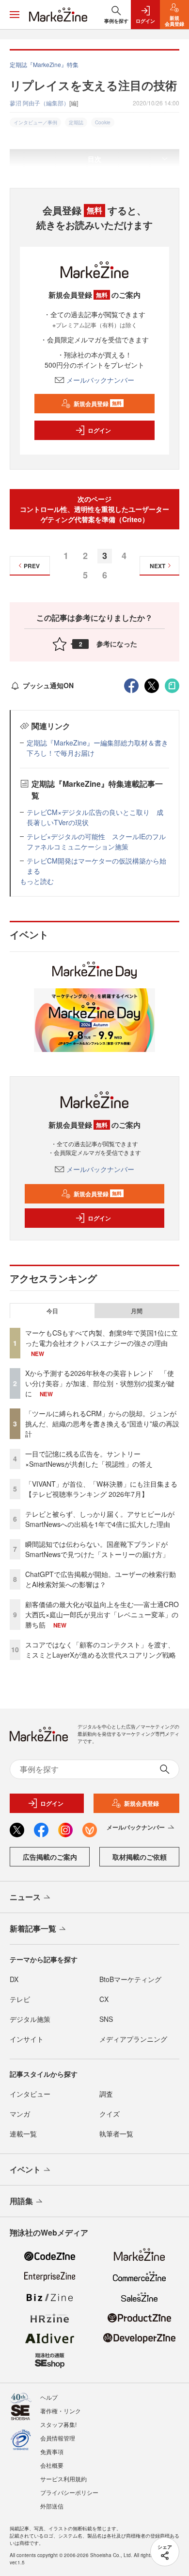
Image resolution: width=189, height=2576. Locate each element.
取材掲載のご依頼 (140, 1857)
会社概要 (52, 2465)
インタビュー (30, 2094)
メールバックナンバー (100, 380)
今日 (52, 1311)
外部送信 (52, 2506)
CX (104, 1999)
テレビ (20, 1999)
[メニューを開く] (15, 15)
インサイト (27, 2039)
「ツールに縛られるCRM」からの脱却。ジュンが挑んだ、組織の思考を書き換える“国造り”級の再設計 (102, 1424)
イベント (25, 2169)
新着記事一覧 (33, 1928)
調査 (106, 2094)
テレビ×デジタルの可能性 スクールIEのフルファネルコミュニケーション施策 (96, 841)
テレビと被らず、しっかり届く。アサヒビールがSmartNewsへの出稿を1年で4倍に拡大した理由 (100, 1519)
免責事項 (52, 2451)
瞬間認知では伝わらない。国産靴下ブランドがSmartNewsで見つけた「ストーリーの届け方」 (97, 1549)
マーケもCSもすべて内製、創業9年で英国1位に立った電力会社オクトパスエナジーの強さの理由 (102, 1338)
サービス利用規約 (63, 2479)
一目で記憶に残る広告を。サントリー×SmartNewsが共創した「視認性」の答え (89, 1459)
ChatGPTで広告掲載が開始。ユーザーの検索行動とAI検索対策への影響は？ (101, 1579)
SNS (106, 2019)
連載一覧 (23, 2134)
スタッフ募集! (58, 2424)
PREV (32, 566)
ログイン (99, 430)
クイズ (110, 2114)
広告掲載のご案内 (50, 1857)
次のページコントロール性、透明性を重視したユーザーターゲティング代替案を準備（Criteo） (94, 509)
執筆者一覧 (116, 2134)
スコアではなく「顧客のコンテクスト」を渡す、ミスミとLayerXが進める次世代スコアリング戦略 (101, 1650)
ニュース (25, 1897)
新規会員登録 (98, 404)
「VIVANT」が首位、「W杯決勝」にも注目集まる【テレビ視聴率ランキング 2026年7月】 (101, 1489)
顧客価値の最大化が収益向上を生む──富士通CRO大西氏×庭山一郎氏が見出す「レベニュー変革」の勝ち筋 (102, 1614)
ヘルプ (49, 2397)
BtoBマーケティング (130, 1979)
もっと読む (37, 881)
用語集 (21, 2201)
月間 (137, 1311)
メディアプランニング (133, 2039)
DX (14, 1979)
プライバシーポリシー (69, 2492)
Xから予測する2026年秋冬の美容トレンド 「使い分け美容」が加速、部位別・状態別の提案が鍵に (100, 1383)
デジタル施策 (30, 2019)
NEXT (157, 566)
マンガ (20, 2114)
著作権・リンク (61, 2411)
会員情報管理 (58, 2438)
